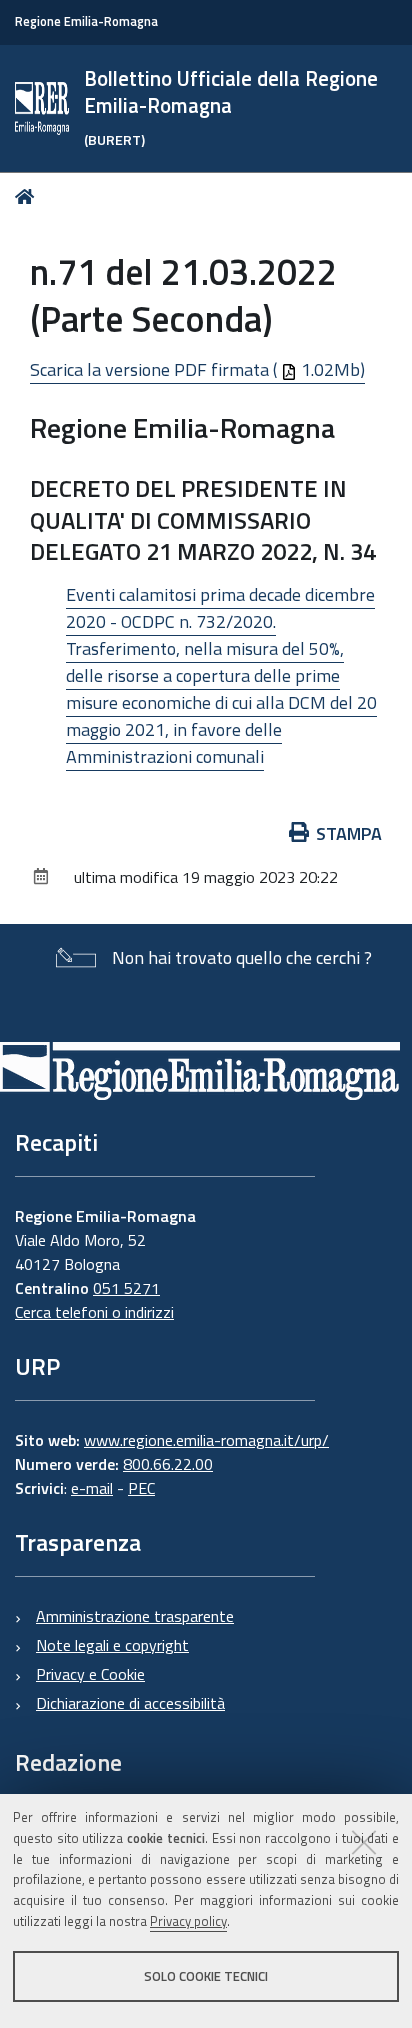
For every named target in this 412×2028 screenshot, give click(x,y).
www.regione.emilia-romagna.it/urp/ (206, 1440)
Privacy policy (188, 1921)
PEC (141, 1488)
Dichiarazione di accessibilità (130, 1703)
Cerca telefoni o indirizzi (94, 1312)
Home (28, 196)
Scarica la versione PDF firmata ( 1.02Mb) (197, 369)
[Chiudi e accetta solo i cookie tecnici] (364, 1842)
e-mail (92, 1488)
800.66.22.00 (168, 1464)
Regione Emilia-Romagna (86, 21)
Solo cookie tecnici (206, 1976)
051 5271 (126, 1288)
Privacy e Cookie (90, 1674)
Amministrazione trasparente (135, 1616)
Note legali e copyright (112, 1645)
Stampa (349, 833)
